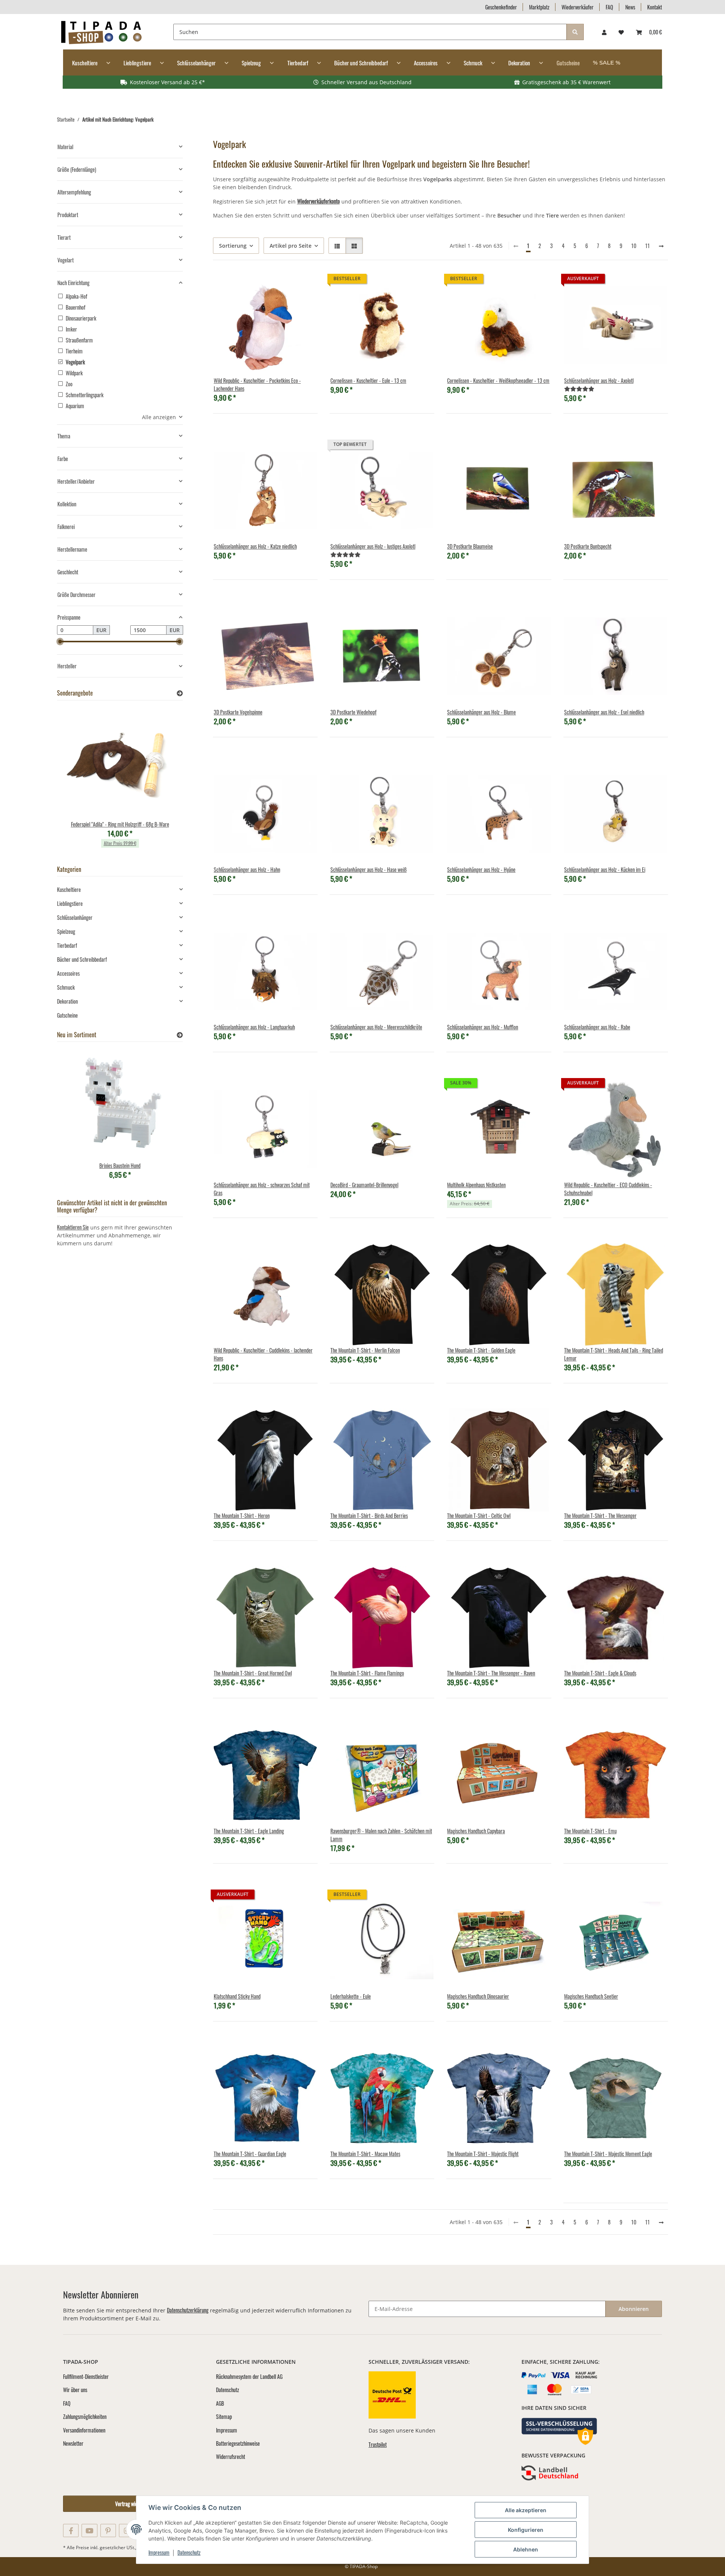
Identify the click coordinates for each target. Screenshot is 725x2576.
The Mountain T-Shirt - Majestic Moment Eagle (608, 2154)
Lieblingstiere (70, 903)
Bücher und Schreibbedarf (82, 959)
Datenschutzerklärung (188, 2310)
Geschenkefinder (501, 7)
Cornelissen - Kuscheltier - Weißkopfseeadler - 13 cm (498, 380)
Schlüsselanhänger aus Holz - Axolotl (599, 380)
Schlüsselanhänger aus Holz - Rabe (597, 1027)
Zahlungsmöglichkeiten (85, 2416)
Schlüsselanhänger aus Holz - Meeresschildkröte (376, 1027)
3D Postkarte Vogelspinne (238, 712)
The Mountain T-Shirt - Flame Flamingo (367, 1673)
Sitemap (224, 2416)
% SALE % (607, 62)
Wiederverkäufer (578, 7)
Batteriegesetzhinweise (238, 2443)
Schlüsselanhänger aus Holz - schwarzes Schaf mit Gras (262, 1189)
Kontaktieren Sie (73, 1227)
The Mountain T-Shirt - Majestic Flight (483, 2154)
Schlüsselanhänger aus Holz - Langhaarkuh (254, 1027)
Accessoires (68, 973)
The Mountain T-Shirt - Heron (242, 1516)
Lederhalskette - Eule (351, 1996)
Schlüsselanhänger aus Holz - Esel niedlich (604, 712)
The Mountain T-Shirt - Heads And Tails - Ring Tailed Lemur (614, 1354)
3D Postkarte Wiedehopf (353, 712)
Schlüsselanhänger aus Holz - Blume (481, 712)
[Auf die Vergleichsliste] (285, 285)
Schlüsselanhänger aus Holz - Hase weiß (369, 869)
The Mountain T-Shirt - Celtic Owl (479, 1516)
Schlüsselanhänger (75, 917)
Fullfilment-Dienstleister (86, 2376)
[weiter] (661, 246)
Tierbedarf (67, 945)
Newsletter (73, 2443)
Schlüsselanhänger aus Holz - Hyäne (481, 869)
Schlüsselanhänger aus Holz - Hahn (247, 869)
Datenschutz (189, 2552)
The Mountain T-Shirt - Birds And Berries (369, 1516)
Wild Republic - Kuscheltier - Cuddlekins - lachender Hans (263, 1354)
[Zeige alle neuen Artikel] (180, 1035)
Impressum (159, 2552)
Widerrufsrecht (231, 2456)
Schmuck (66, 987)
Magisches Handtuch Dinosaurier (478, 1996)
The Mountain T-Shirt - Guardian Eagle (250, 2154)
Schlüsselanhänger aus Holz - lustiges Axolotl (373, 546)
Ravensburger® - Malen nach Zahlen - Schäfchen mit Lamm (381, 1835)
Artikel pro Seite (291, 246)
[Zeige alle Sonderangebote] (180, 693)
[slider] (60, 642)
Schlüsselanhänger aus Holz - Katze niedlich (255, 546)
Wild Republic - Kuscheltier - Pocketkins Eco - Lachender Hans (257, 384)
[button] (604, 32)
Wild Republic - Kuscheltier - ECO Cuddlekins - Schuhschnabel (608, 1189)
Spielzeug (66, 931)
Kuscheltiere (69, 889)
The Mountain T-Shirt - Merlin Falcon (365, 1350)
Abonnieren (634, 2309)
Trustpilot (378, 2444)
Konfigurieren (526, 2530)
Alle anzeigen (159, 417)
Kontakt (655, 7)
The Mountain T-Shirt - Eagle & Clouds (600, 1673)
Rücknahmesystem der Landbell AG (249, 2376)
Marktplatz (539, 7)
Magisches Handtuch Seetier (591, 1996)
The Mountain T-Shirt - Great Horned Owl (253, 1673)
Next (164, 781)
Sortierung (233, 246)
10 (634, 246)
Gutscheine (67, 1015)
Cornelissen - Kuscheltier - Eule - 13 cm (368, 380)
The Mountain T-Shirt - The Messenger (600, 1516)
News (630, 7)
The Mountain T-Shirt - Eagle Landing (249, 1831)
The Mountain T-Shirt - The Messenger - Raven (491, 1673)
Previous (76, 781)
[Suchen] (575, 32)
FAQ (609, 7)
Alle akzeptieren (526, 2510)
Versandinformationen (84, 2430)
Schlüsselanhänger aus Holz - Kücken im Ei (605, 869)
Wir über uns (75, 2390)
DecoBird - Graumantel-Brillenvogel (364, 1185)
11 (648, 246)
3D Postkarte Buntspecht (588, 546)
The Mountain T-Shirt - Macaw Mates (365, 2154)
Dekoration (67, 1001)
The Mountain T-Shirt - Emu (590, 1831)
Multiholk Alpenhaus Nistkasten (476, 1185)
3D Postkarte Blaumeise (470, 546)
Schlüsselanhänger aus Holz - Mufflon (483, 1027)
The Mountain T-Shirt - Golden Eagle (481, 1350)
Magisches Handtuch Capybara (476, 1831)
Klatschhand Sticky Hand (237, 1996)
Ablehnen (526, 2549)
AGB (220, 2403)
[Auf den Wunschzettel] (305, 285)
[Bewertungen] (579, 388)
